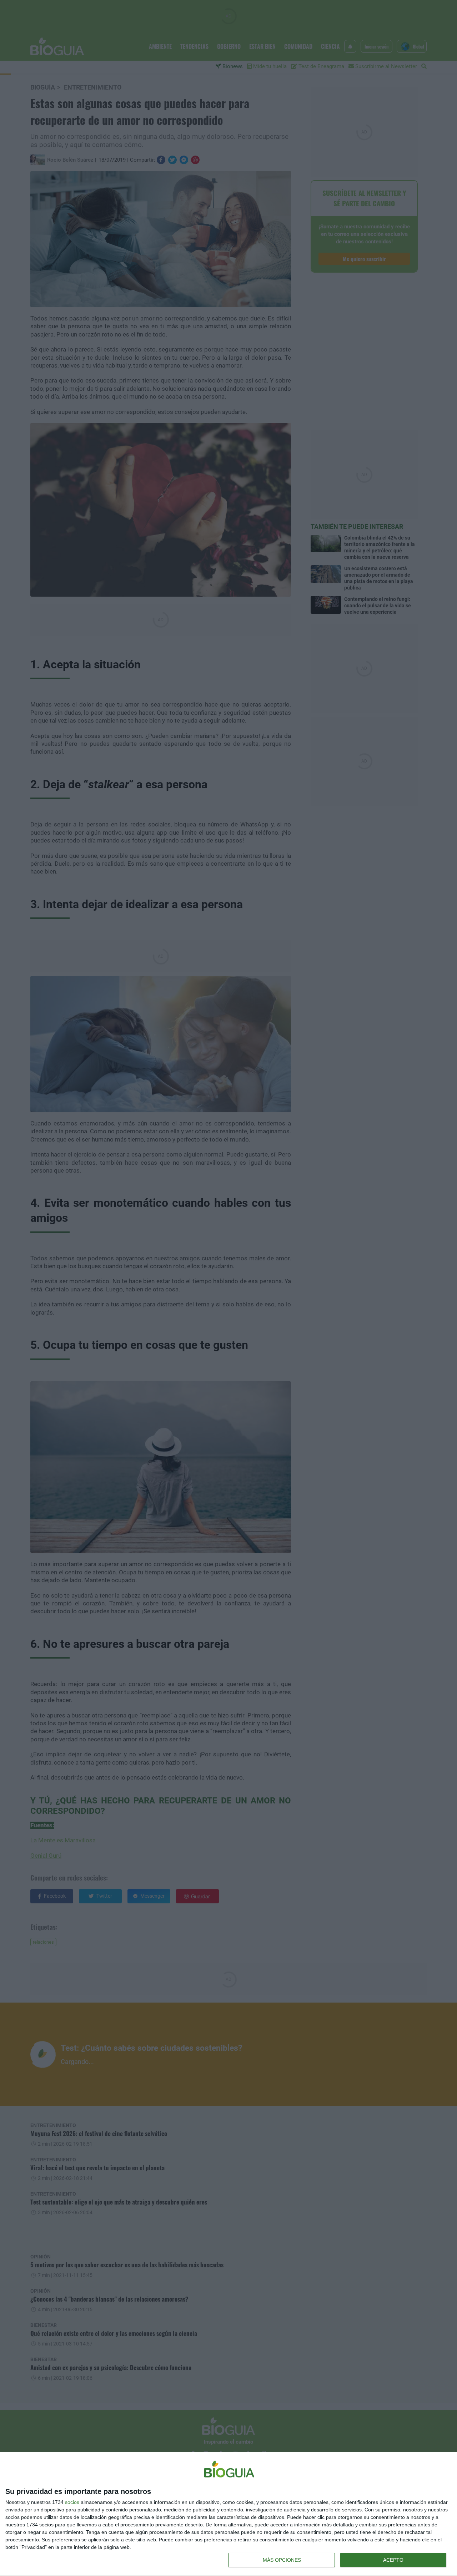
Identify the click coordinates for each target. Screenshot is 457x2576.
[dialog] (228, 2514)
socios (72, 2502)
